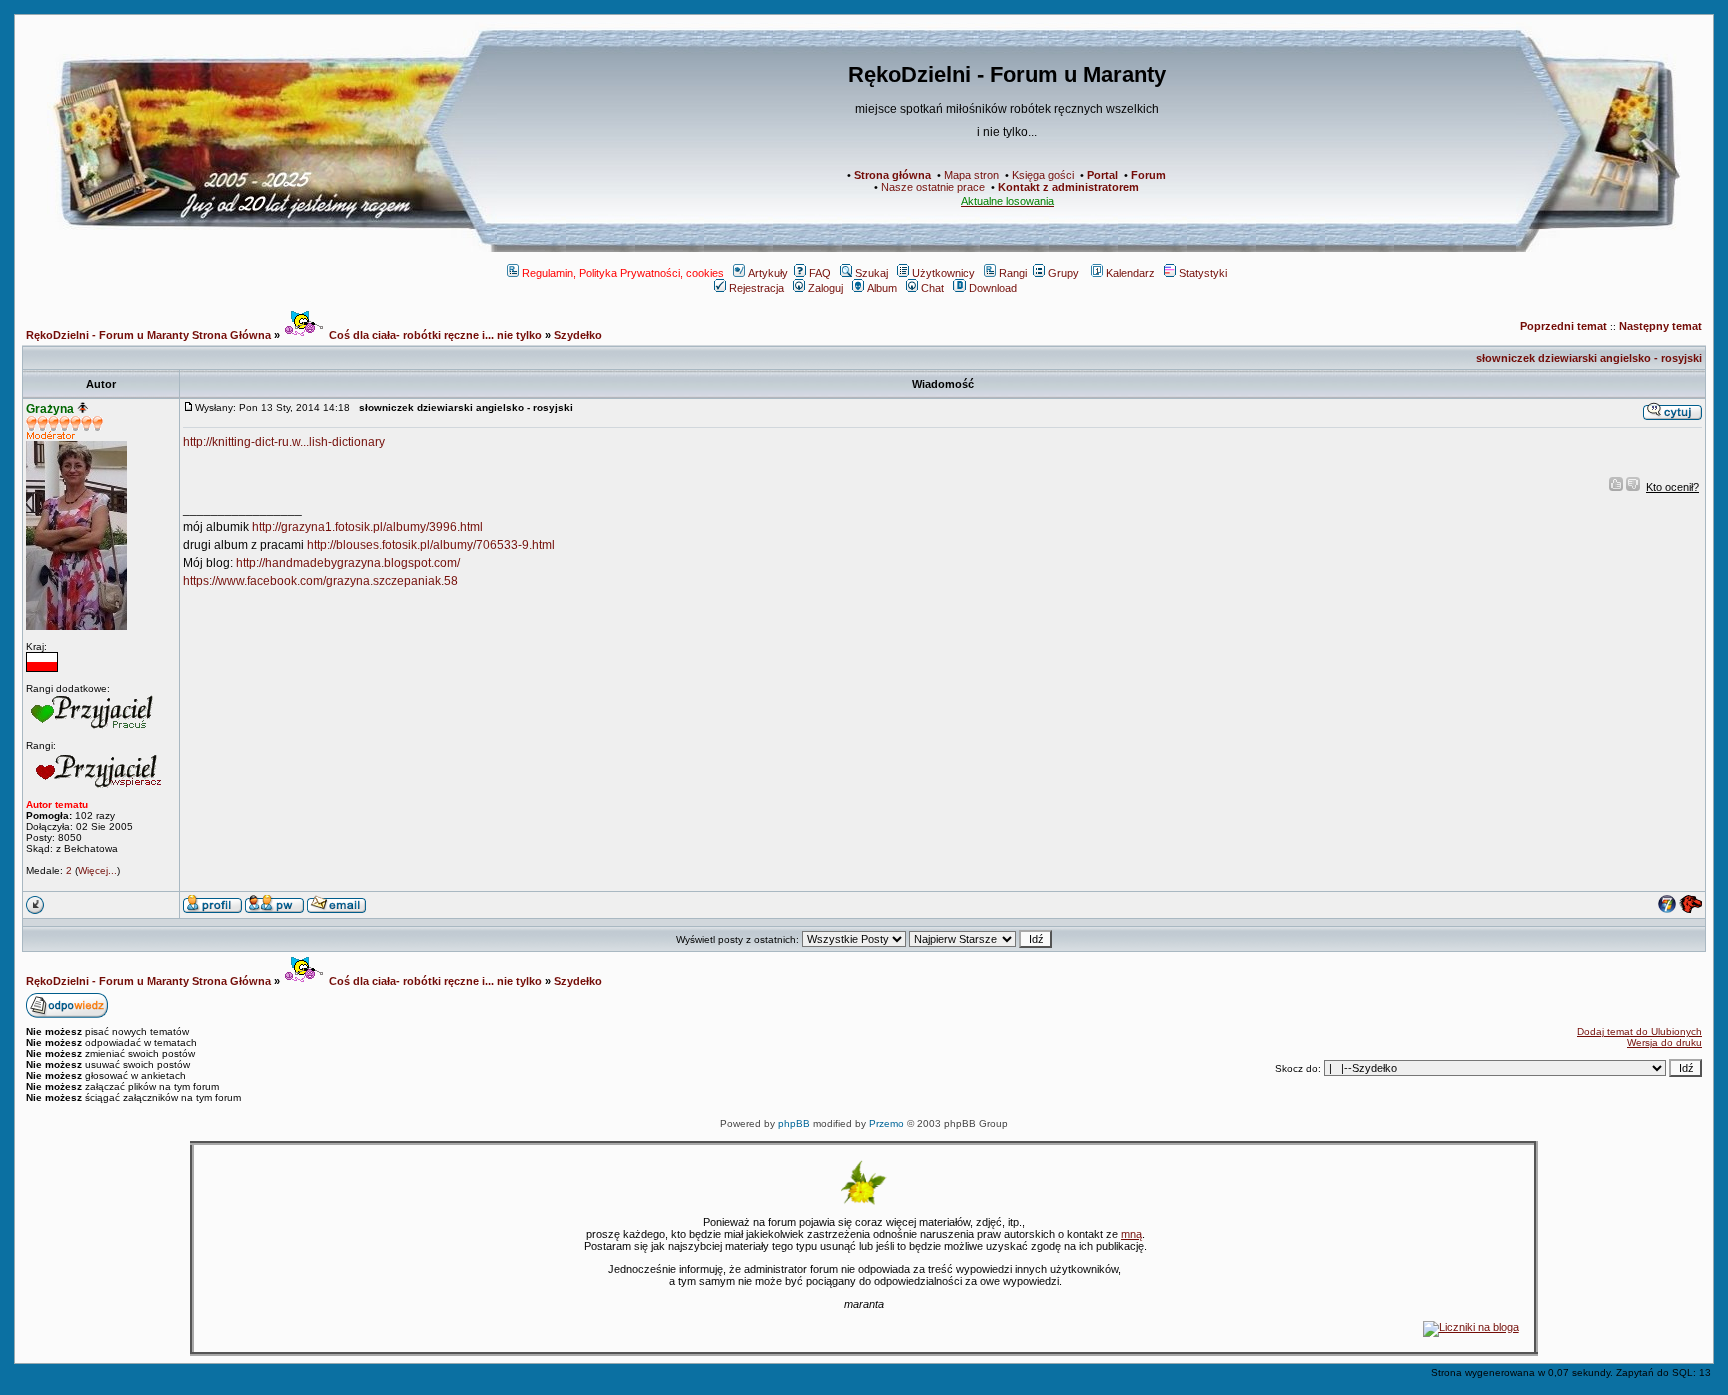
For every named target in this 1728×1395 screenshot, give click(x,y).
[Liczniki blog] (1471, 1327)
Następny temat (1660, 326)
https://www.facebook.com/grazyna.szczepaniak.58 (320, 581)
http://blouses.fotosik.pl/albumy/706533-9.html (431, 545)
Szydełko (578, 335)
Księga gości (1043, 175)
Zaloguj (825, 288)
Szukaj (871, 273)
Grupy (1063, 273)
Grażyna (50, 409)
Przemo (886, 1123)
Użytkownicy (943, 273)
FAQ (820, 273)
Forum (1148, 175)
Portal (1102, 175)
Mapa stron (971, 175)
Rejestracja (756, 288)
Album (882, 288)
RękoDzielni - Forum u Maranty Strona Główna (148, 335)
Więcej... (97, 870)
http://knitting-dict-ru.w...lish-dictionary (284, 442)
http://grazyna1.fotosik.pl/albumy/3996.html (367, 527)
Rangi (1013, 273)
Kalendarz (1130, 273)
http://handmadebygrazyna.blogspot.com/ (348, 563)
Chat (932, 288)
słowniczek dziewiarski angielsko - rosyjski (1589, 358)
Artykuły (768, 273)
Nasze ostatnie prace (933, 187)
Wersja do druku (1664, 1042)
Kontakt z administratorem (1068, 187)
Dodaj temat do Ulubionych (1639, 1031)
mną (1131, 1234)
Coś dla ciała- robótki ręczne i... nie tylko (434, 335)
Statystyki (1203, 273)
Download (993, 288)
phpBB (794, 1123)
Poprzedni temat (1563, 326)
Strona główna (892, 175)
